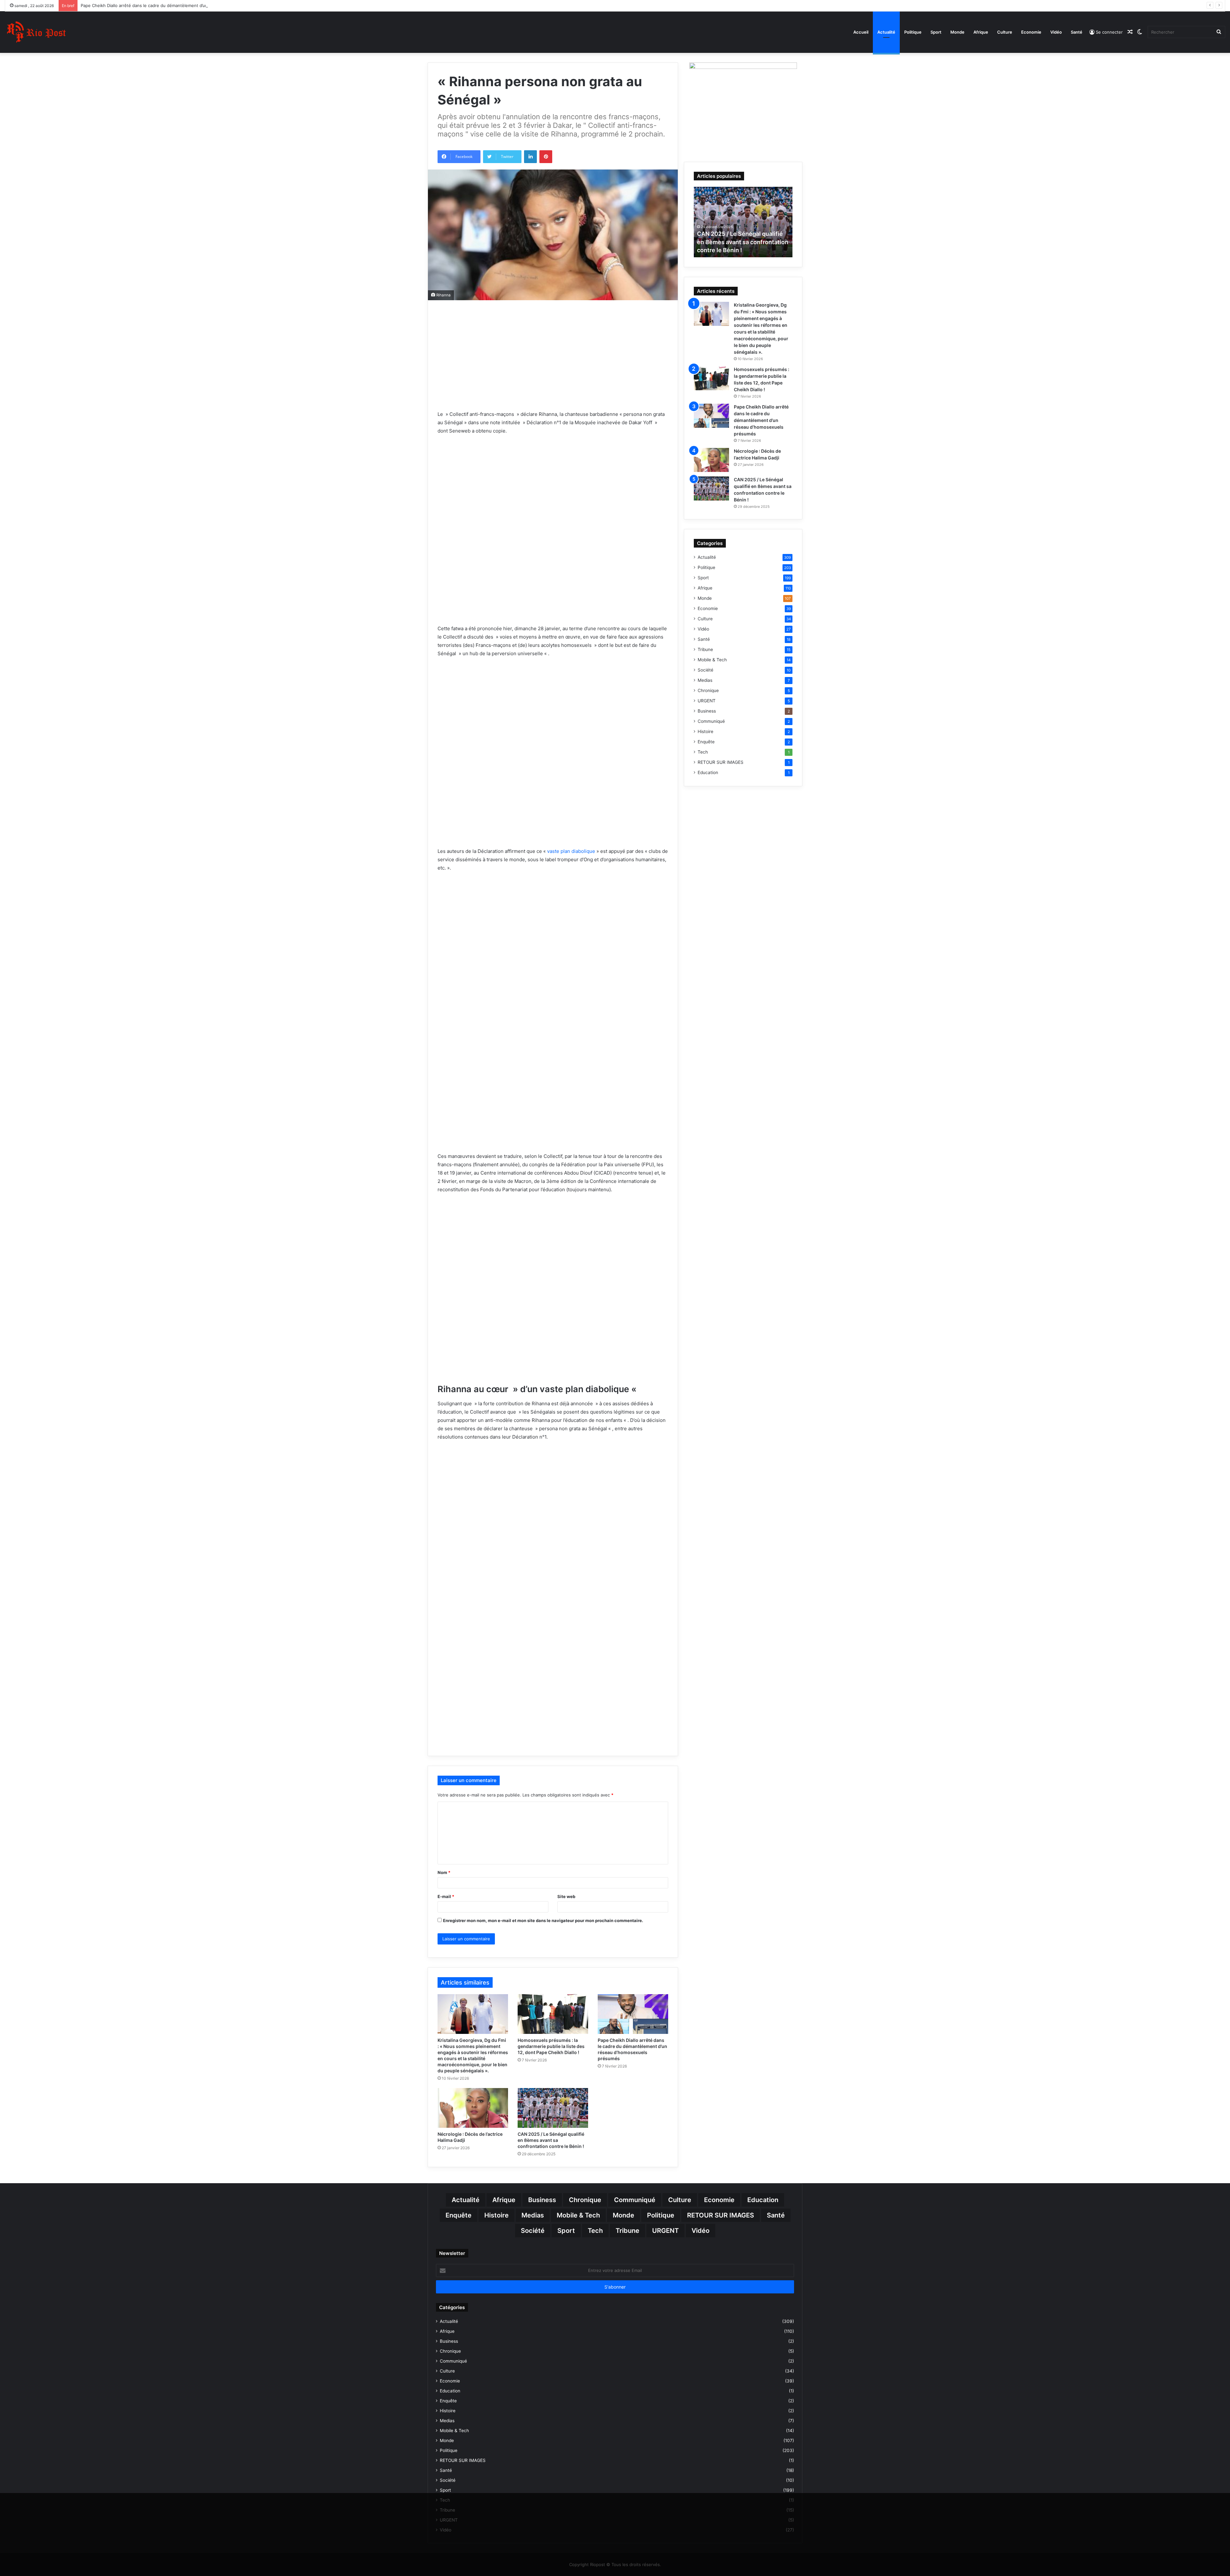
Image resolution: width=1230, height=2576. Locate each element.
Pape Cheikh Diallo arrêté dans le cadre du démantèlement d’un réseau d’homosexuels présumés (761, 420)
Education (708, 772)
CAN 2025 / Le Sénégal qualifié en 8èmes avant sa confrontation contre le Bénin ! (551, 2140)
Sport (936, 32)
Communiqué (711, 721)
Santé (1077, 32)
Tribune (705, 649)
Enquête (706, 742)
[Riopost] (37, 32)
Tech (703, 752)
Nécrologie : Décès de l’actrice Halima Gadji (124, 5)
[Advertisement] (553, 364)
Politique (913, 32)
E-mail (446, 1896)
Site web (566, 1896)
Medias (705, 680)
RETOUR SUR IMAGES (721, 762)
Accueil (861, 32)
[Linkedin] (530, 157)
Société (705, 670)
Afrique (981, 32)
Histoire (705, 731)
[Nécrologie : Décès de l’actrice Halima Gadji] (473, 2108)
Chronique (708, 690)
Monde (957, 32)
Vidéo (1056, 32)
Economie (1031, 32)
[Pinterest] (546, 157)
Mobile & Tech (712, 660)
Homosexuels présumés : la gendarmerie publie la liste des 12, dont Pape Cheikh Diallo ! (551, 2046)
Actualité (886, 32)
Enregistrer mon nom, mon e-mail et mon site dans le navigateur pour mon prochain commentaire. (543, 1920)
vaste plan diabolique (571, 851)
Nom (444, 1872)
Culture (1005, 32)
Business (707, 711)
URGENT (707, 701)
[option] (743, 222)
